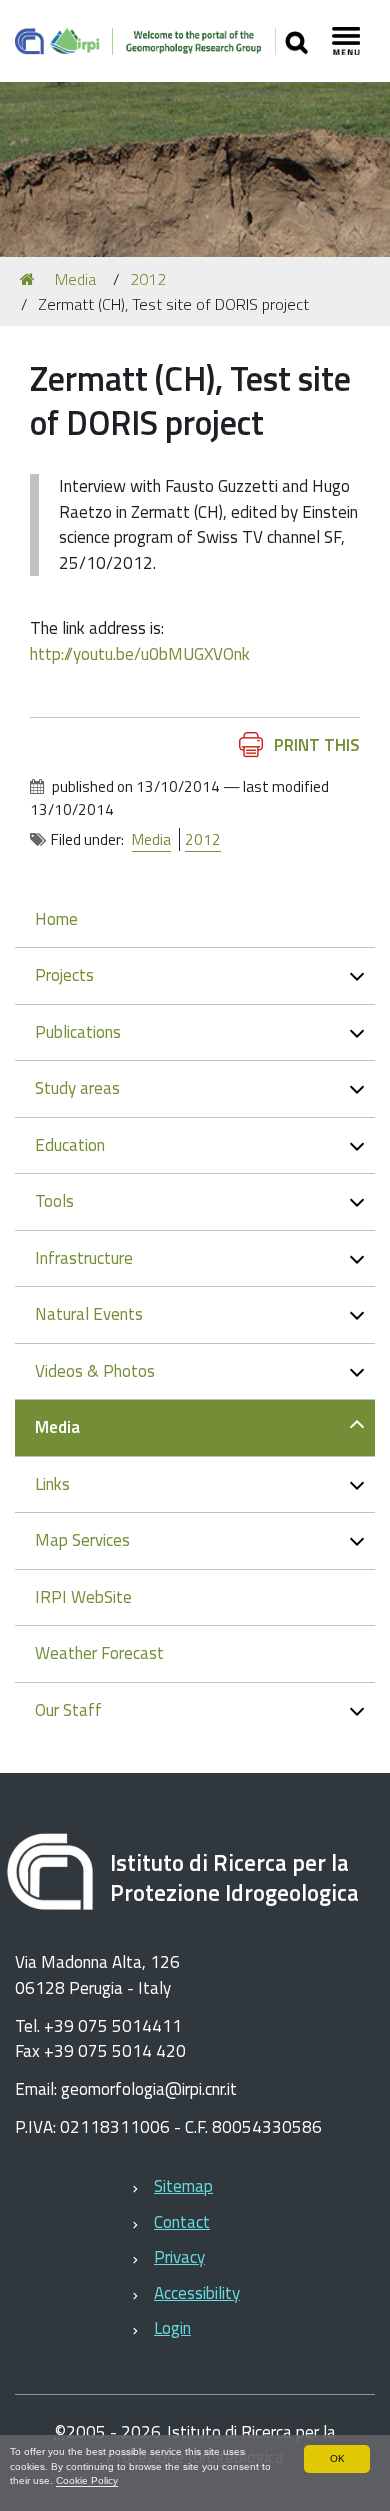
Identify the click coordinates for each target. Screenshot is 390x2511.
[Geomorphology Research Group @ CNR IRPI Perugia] (145, 41)
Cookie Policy (87, 2480)
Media (75, 279)
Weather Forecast (99, 1653)
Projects (64, 975)
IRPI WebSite (83, 1597)
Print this (317, 745)
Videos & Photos (95, 1371)
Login (172, 2328)
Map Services (82, 1540)
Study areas (77, 1088)
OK (337, 2458)
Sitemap (183, 2186)
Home (56, 919)
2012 (148, 279)
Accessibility (197, 2293)
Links (52, 1484)
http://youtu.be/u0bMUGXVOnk (140, 654)
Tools (54, 1201)
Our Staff (68, 1710)
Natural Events (89, 1314)
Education (70, 1145)
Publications (78, 1032)
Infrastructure (84, 1258)
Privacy (179, 2257)
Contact (182, 2222)
